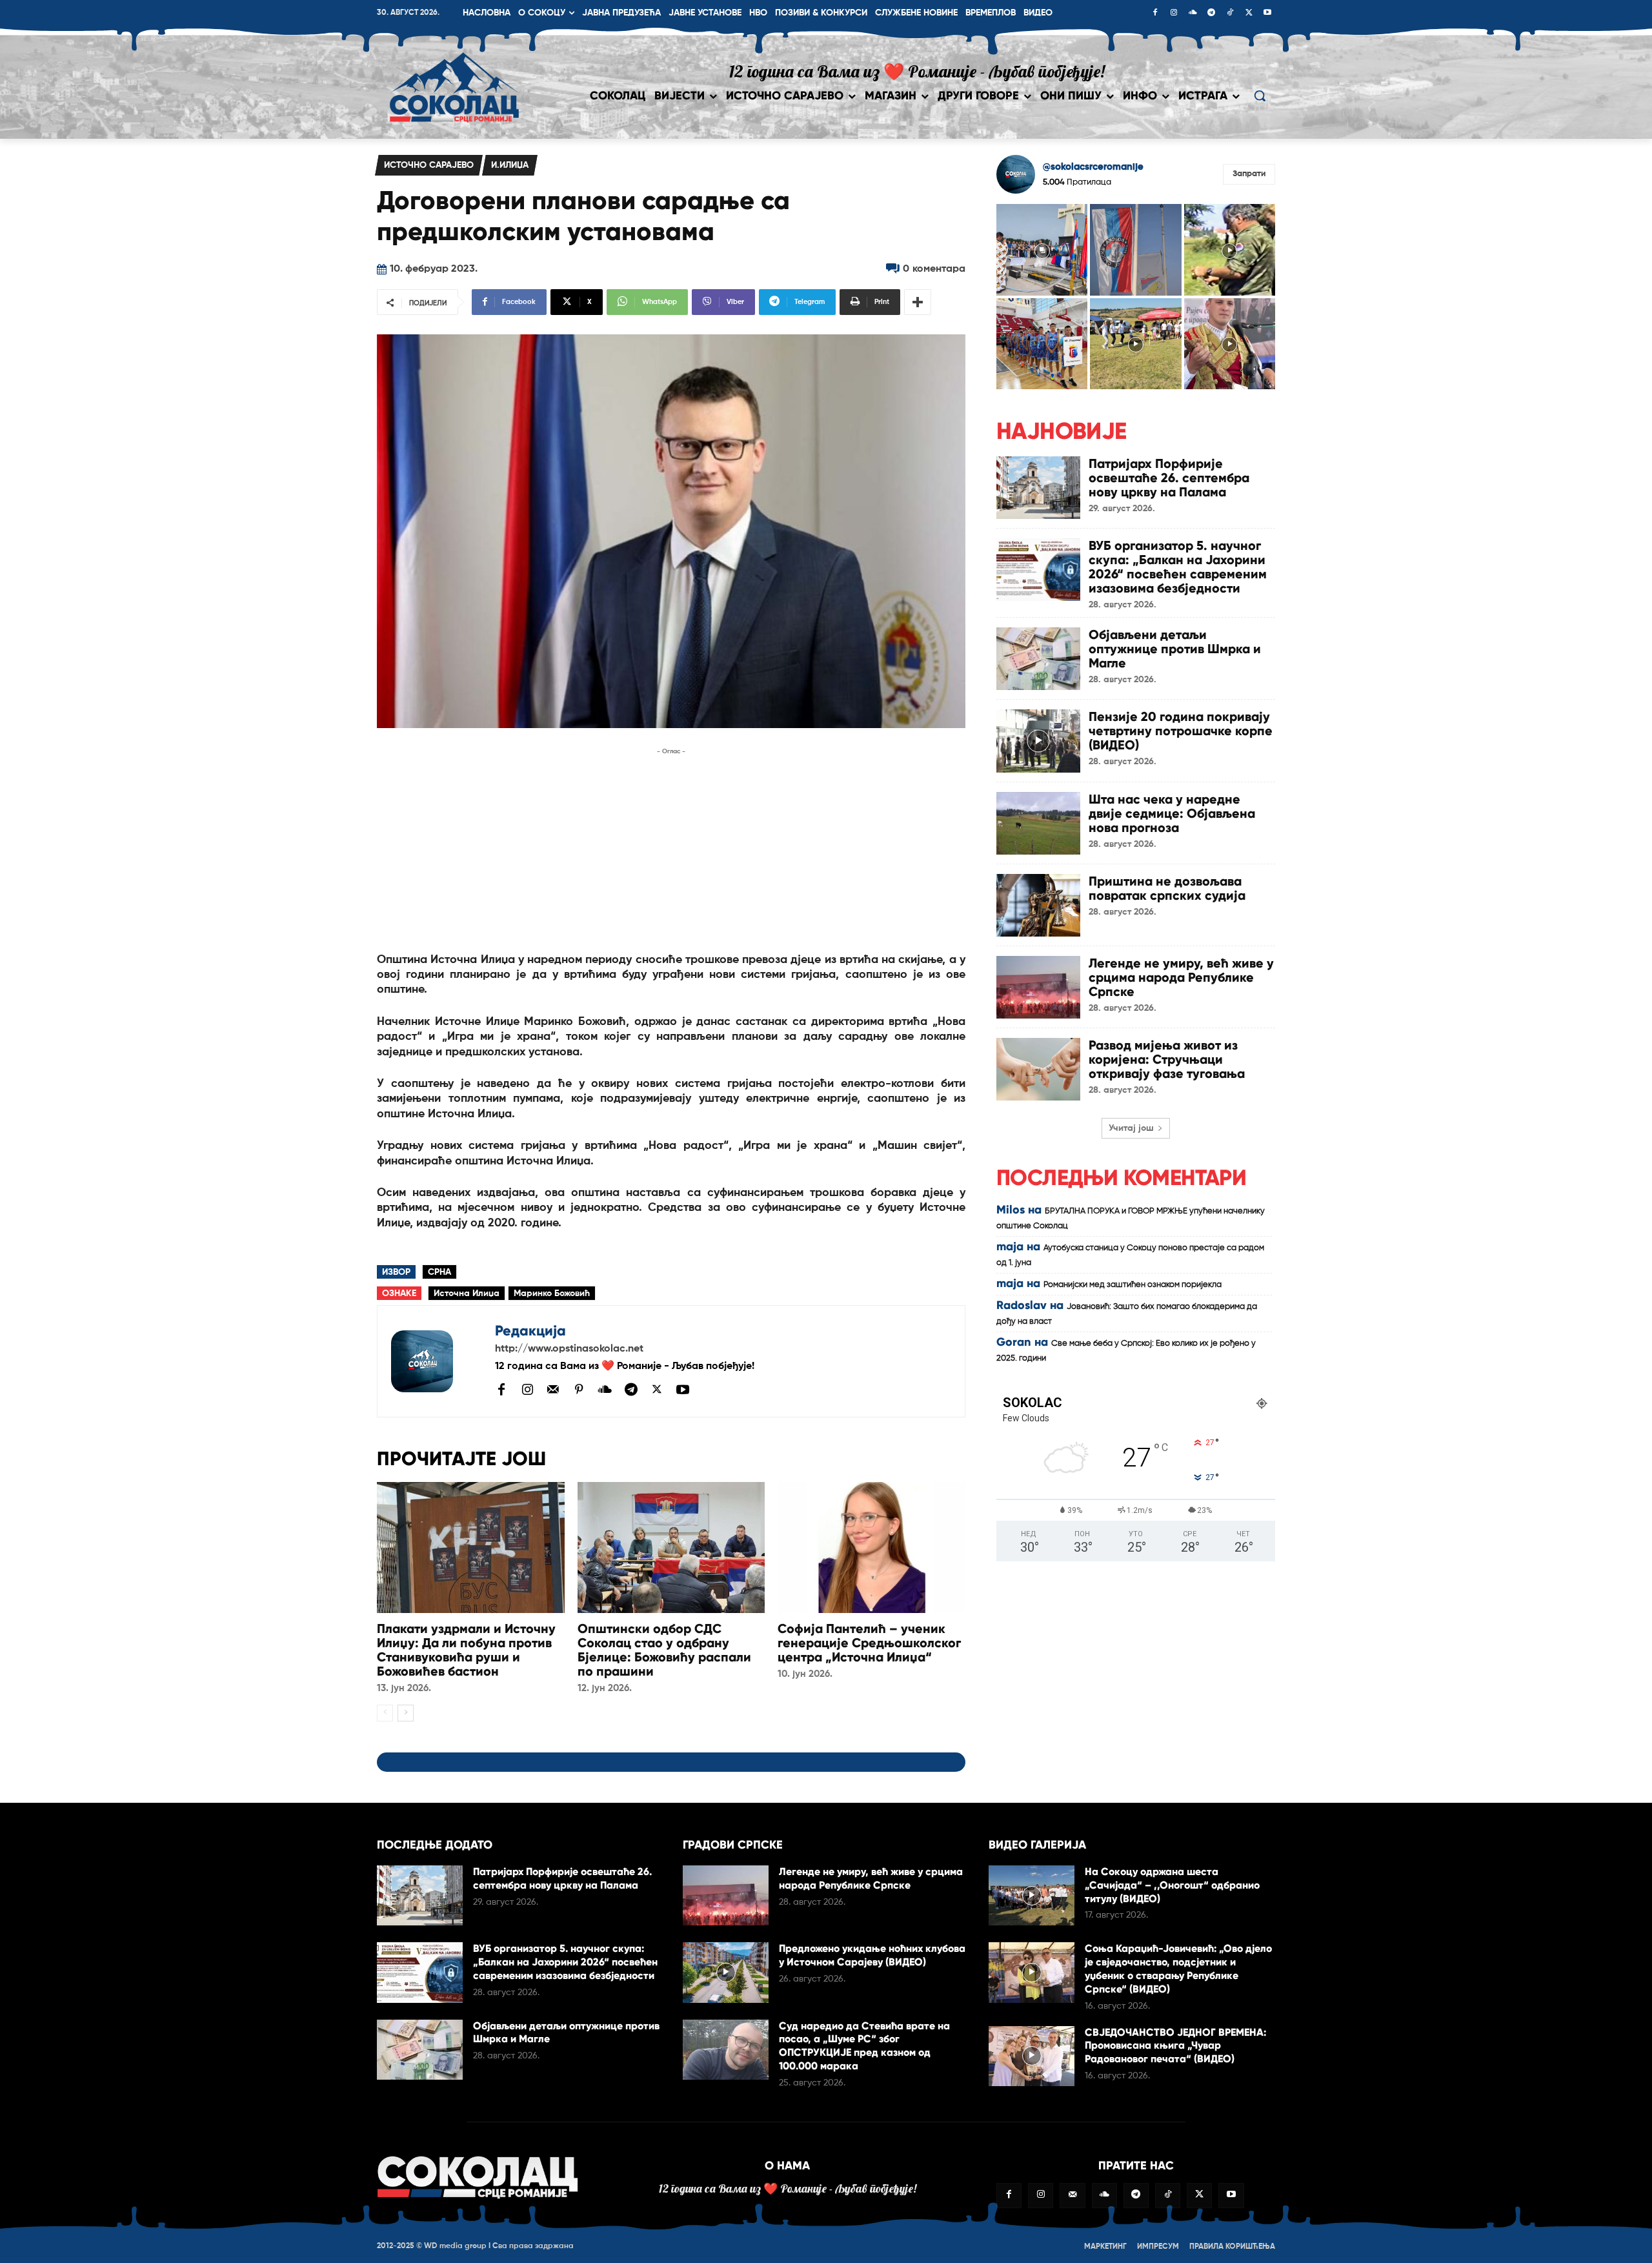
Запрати (1249, 174)
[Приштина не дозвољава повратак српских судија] (1038, 905)
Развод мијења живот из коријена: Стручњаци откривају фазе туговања (1167, 1059)
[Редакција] (436, 1361)
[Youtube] (1267, 14)
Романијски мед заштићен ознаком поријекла (1133, 1285)
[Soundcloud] (1193, 14)
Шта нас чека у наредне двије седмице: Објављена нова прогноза (1172, 813)
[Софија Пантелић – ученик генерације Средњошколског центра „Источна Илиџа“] (871, 1548)
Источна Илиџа (467, 1294)
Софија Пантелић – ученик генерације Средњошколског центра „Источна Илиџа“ (869, 1643)
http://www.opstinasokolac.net (569, 1349)
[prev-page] (385, 1713)
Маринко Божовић (552, 1294)
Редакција (530, 1331)
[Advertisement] (671, 849)
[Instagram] (1174, 14)
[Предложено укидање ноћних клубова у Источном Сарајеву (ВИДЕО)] (726, 1972)
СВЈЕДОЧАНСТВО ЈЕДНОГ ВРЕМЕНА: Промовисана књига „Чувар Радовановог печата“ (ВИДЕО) (1175, 2046)
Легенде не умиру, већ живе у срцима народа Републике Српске (1181, 977)
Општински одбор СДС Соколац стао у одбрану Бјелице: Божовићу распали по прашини (664, 1650)
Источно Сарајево (429, 165)
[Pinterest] (579, 1390)
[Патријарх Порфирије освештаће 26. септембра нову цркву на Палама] (1038, 488)
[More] (918, 302)
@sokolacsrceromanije (1093, 167)
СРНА (439, 1272)
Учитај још (1131, 1128)
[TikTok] (1230, 14)
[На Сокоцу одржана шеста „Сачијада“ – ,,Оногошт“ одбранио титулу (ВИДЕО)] (1032, 1895)
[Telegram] (1211, 14)
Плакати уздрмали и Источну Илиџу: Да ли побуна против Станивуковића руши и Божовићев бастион (466, 1650)
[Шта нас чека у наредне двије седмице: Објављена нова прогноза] (1038, 823)
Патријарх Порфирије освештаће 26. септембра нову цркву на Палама (1169, 478)
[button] (1260, 96)
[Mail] (553, 1389)
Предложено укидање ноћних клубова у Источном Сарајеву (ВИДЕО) (872, 1955)
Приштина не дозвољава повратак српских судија (1167, 888)
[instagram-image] (1042, 249)
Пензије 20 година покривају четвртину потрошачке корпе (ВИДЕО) (1181, 731)
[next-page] (406, 1713)
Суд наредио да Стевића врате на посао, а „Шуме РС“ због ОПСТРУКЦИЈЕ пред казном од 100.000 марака (864, 2046)
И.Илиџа (510, 165)
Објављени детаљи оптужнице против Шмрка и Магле (1175, 649)
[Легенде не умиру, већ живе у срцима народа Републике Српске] (1038, 987)
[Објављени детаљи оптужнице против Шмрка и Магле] (1038, 659)
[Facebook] (1155, 14)
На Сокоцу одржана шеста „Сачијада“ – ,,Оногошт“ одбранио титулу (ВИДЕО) (1172, 1885)
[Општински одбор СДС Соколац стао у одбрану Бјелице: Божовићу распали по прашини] (671, 1548)
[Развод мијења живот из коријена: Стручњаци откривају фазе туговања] (1038, 1069)
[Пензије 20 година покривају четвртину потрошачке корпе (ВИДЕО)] (1038, 741)
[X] (1249, 14)
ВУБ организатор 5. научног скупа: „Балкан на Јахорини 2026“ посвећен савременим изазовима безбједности (1178, 567)
